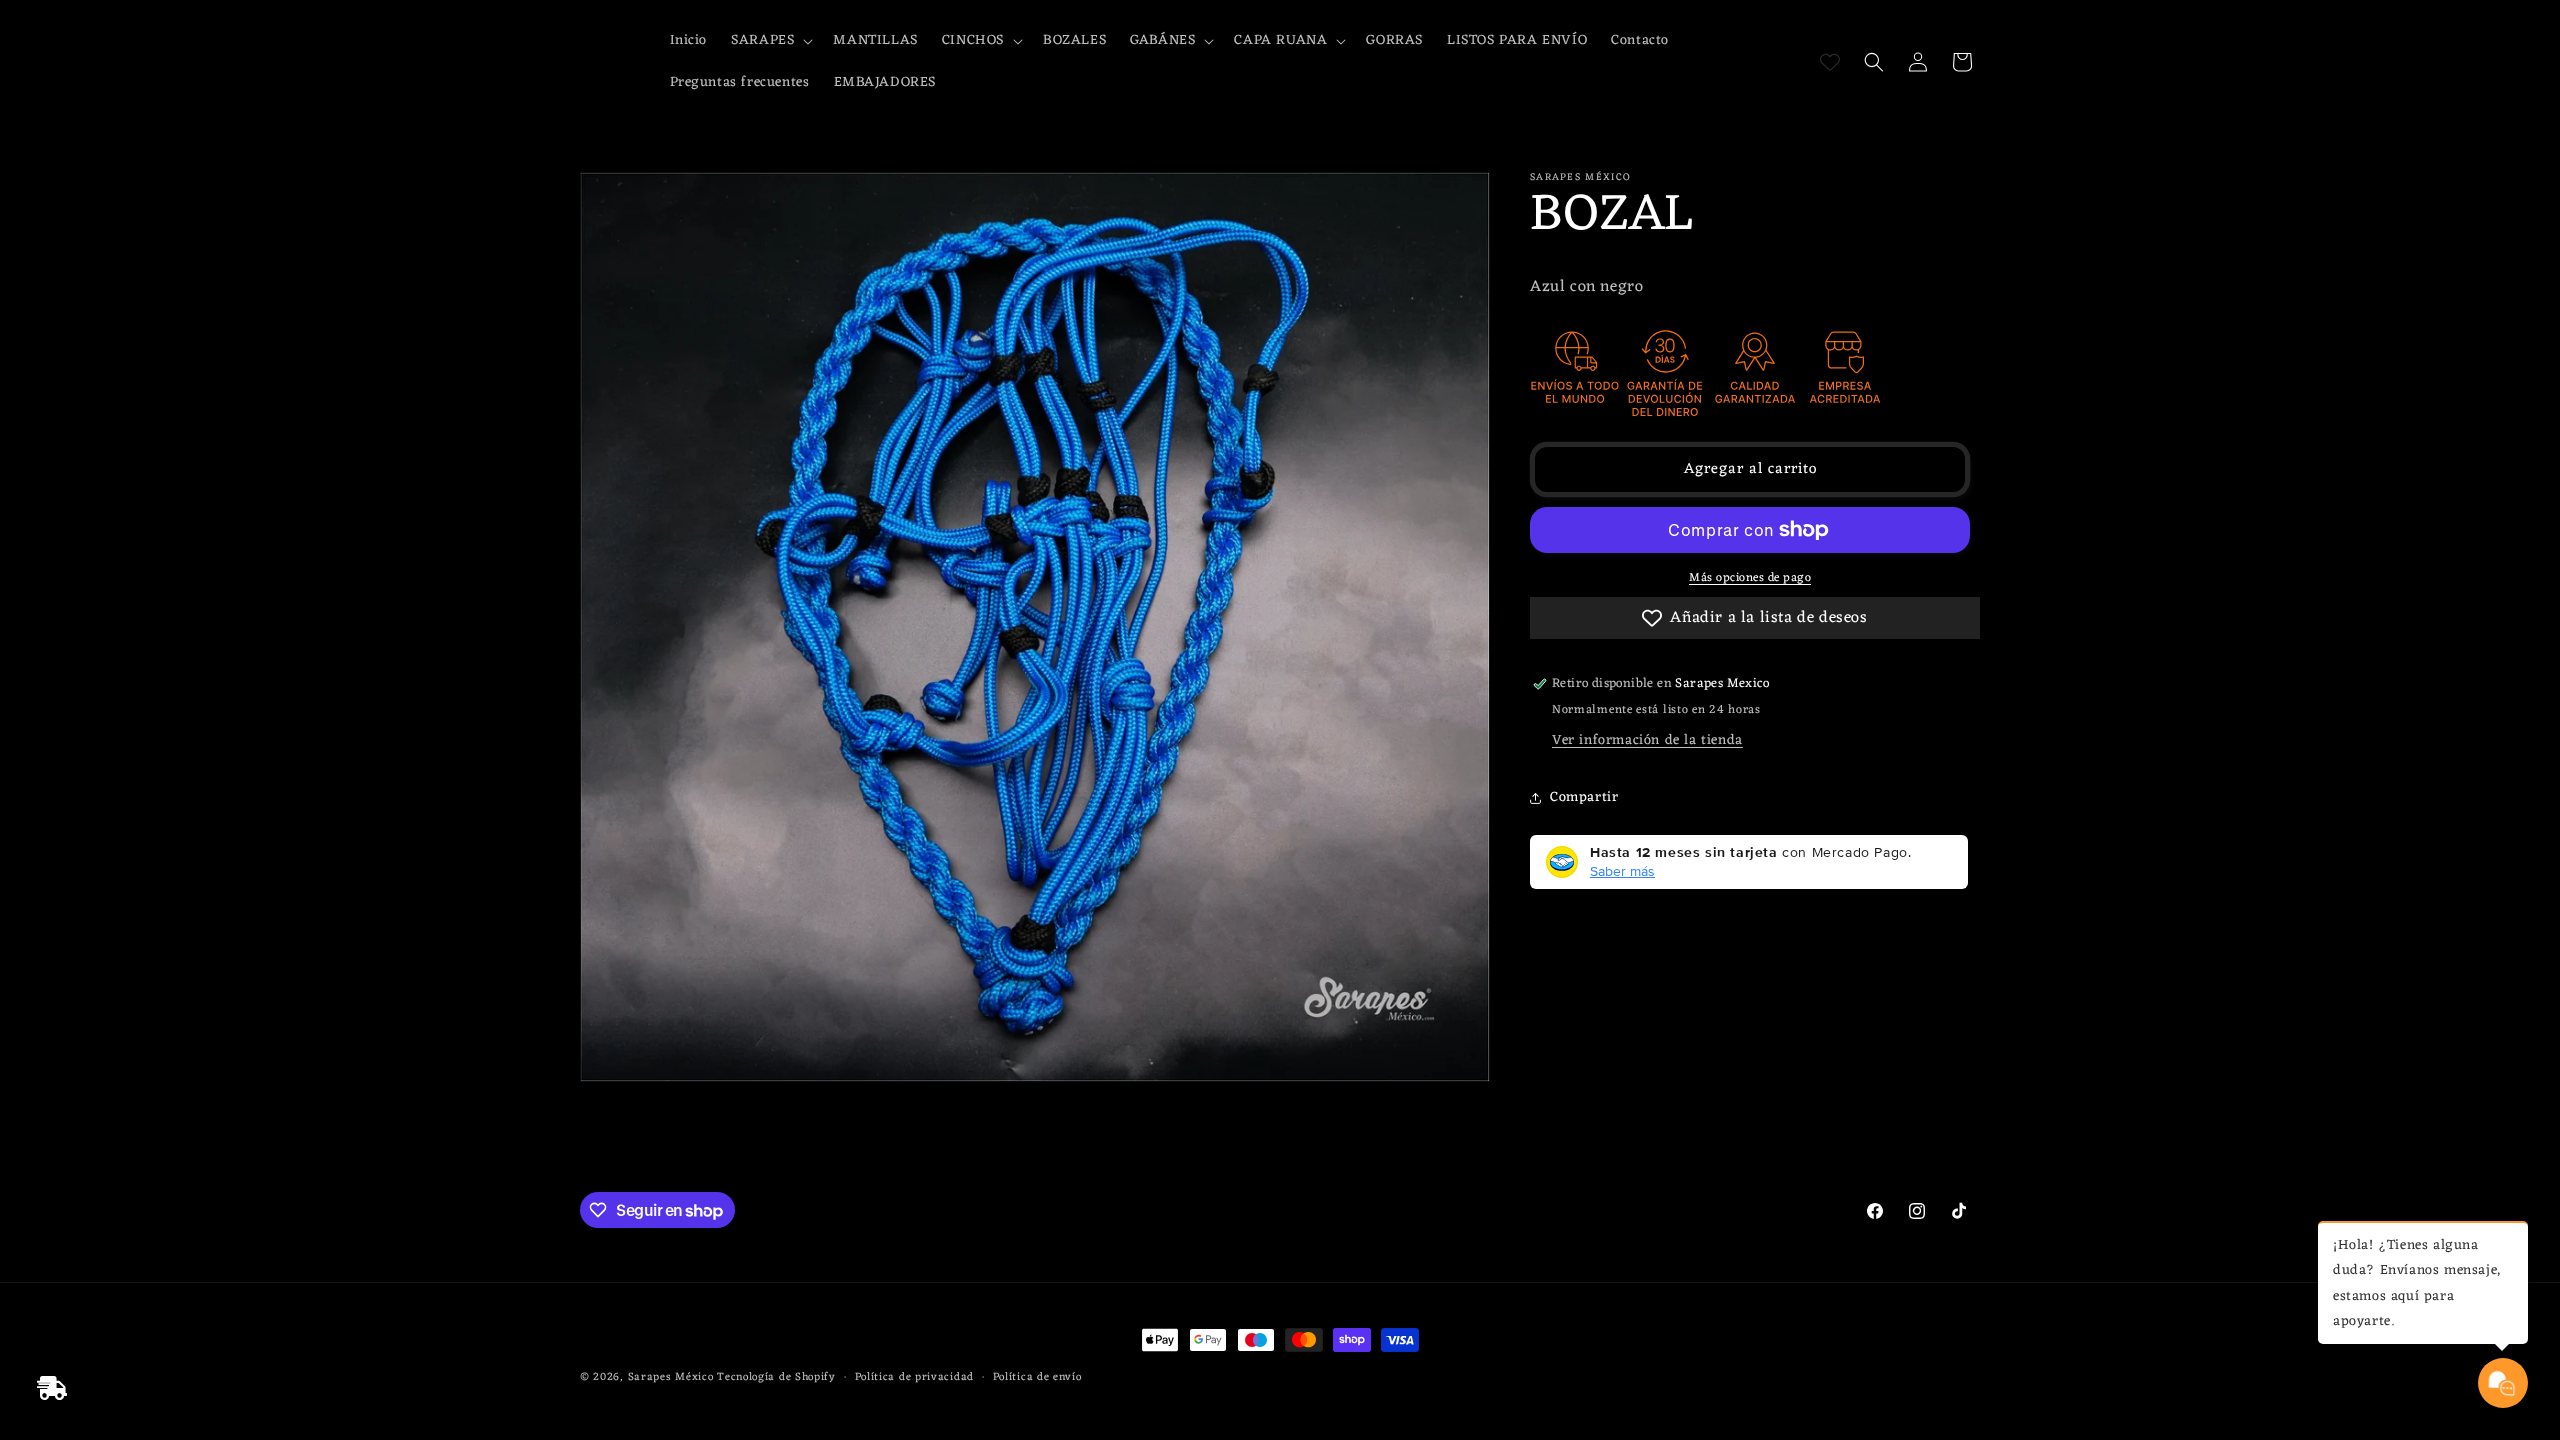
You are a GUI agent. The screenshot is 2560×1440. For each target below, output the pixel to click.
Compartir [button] (1584, 797)
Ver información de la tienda (1647, 740)
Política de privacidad (914, 1377)
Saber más (1622, 871)
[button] (770, 41)
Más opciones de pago (1750, 578)
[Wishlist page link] (1830, 62)
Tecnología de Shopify (776, 1377)
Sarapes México (671, 1377)
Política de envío (1037, 1377)
